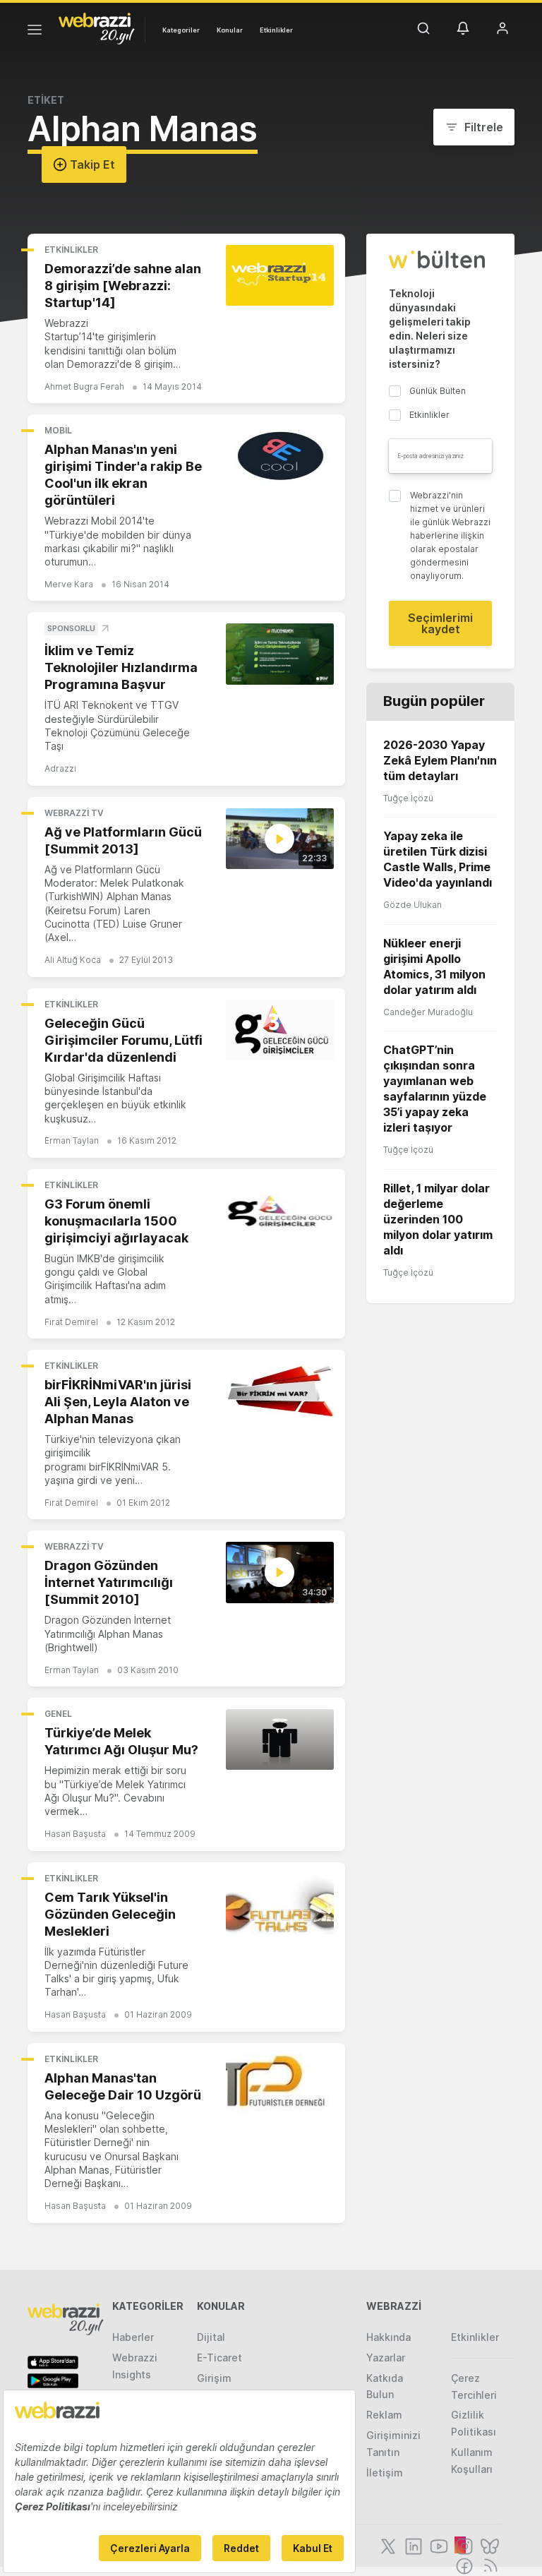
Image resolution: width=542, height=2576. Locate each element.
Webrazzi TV (74, 813)
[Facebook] (463, 2565)
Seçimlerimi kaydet (440, 623)
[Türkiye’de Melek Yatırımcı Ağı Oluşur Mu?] (280, 1739)
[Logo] (97, 28)
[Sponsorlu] (280, 654)
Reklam (384, 2415)
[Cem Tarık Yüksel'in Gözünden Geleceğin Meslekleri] (280, 1904)
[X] (387, 2545)
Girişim (214, 2378)
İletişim (385, 2473)
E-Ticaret (219, 2358)
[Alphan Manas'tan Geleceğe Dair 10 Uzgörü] (280, 2085)
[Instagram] (463, 2545)
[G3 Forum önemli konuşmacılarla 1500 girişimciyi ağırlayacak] (280, 1211)
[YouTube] (438, 2545)
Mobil (58, 430)
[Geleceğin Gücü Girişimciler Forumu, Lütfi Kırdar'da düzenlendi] (280, 1030)
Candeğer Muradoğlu (428, 1012)
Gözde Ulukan (412, 905)
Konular (230, 30)
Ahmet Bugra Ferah (84, 387)
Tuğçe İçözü (408, 798)
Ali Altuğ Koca (73, 960)
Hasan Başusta (75, 1834)
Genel (58, 1714)
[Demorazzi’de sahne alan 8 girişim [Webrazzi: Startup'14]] (280, 275)
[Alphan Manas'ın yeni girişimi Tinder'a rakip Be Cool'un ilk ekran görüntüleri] (280, 456)
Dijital (211, 2337)
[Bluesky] (488, 2545)
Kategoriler (181, 30)
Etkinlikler (276, 30)
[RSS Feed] (488, 2565)
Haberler (133, 2337)
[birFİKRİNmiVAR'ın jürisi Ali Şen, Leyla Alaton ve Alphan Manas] (280, 1391)
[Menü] (35, 32)
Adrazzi (60, 768)
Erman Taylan (72, 1140)
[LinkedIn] (412, 2545)
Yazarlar (386, 2358)
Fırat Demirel (71, 1322)
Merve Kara (69, 584)
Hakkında (389, 2337)
